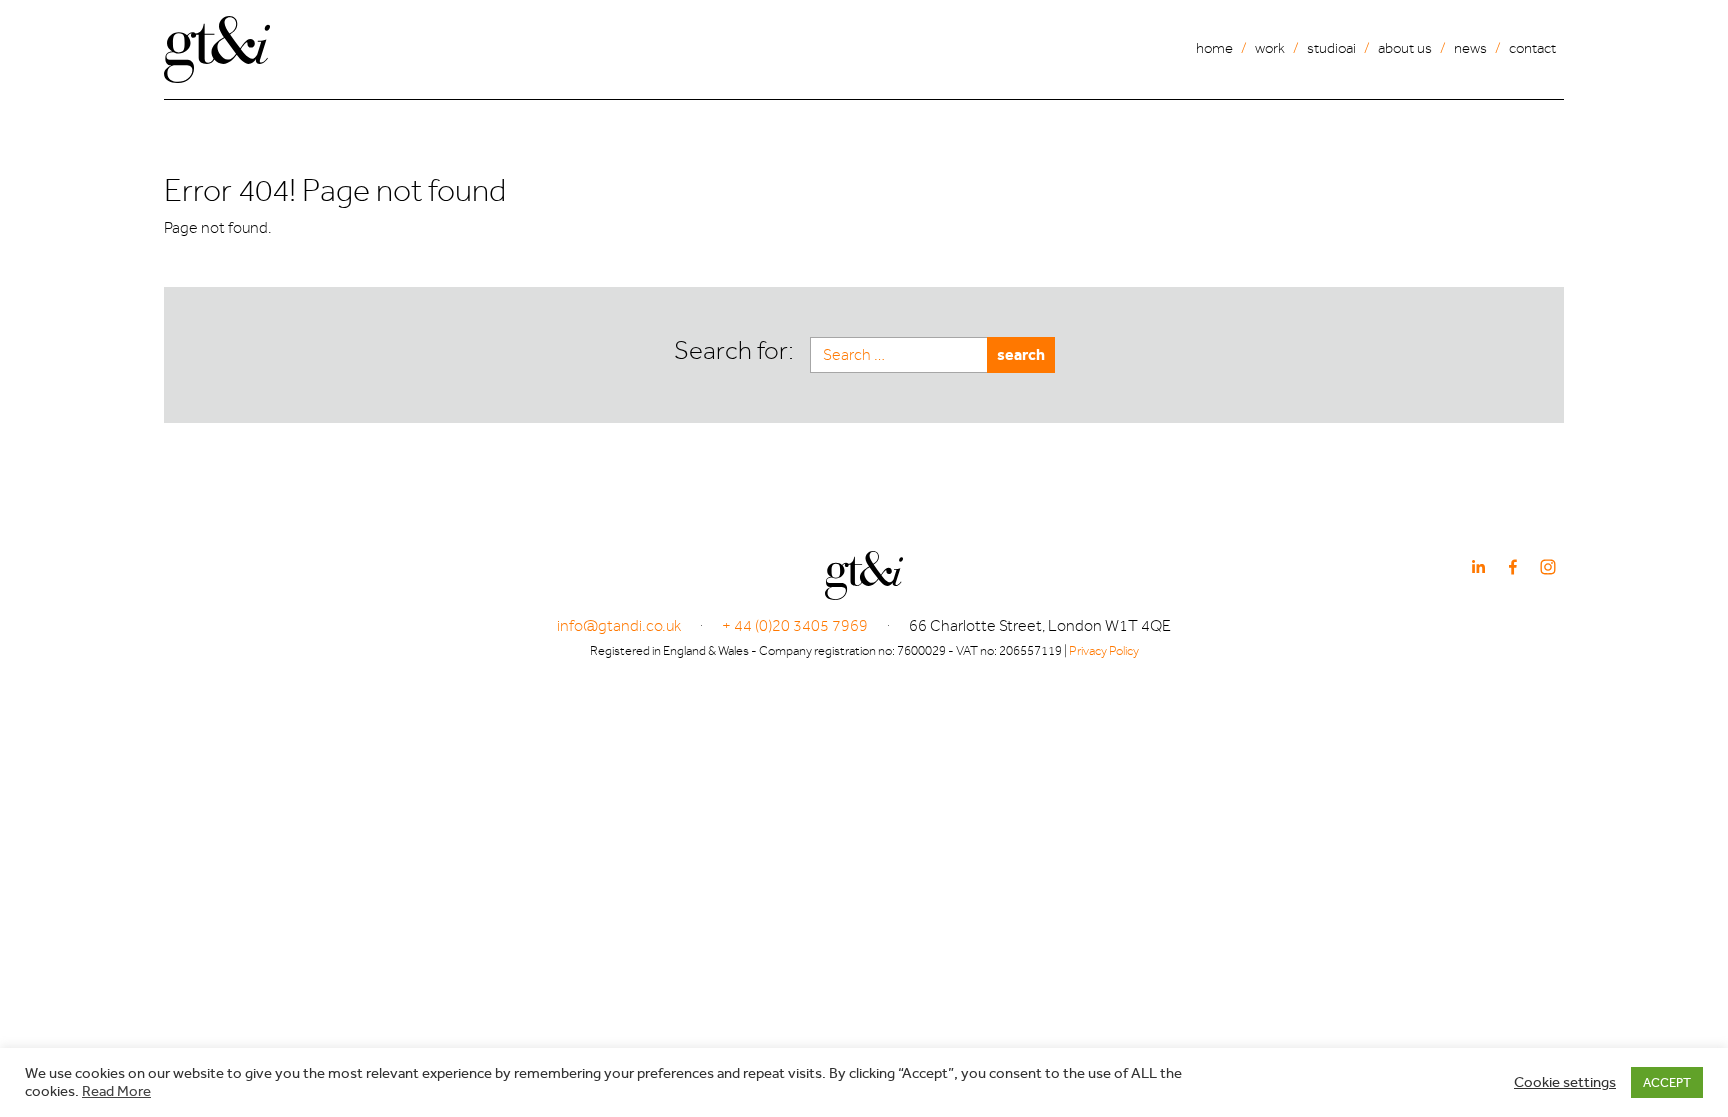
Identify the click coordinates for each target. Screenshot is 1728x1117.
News (1470, 48)
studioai (1331, 48)
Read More (116, 1091)
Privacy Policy (1104, 650)
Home (1214, 48)
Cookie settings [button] (1565, 1082)
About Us (1405, 48)
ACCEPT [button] (1667, 1082)
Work (1270, 48)
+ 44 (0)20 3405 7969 (795, 626)
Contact (1532, 48)
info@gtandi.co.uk (619, 626)
